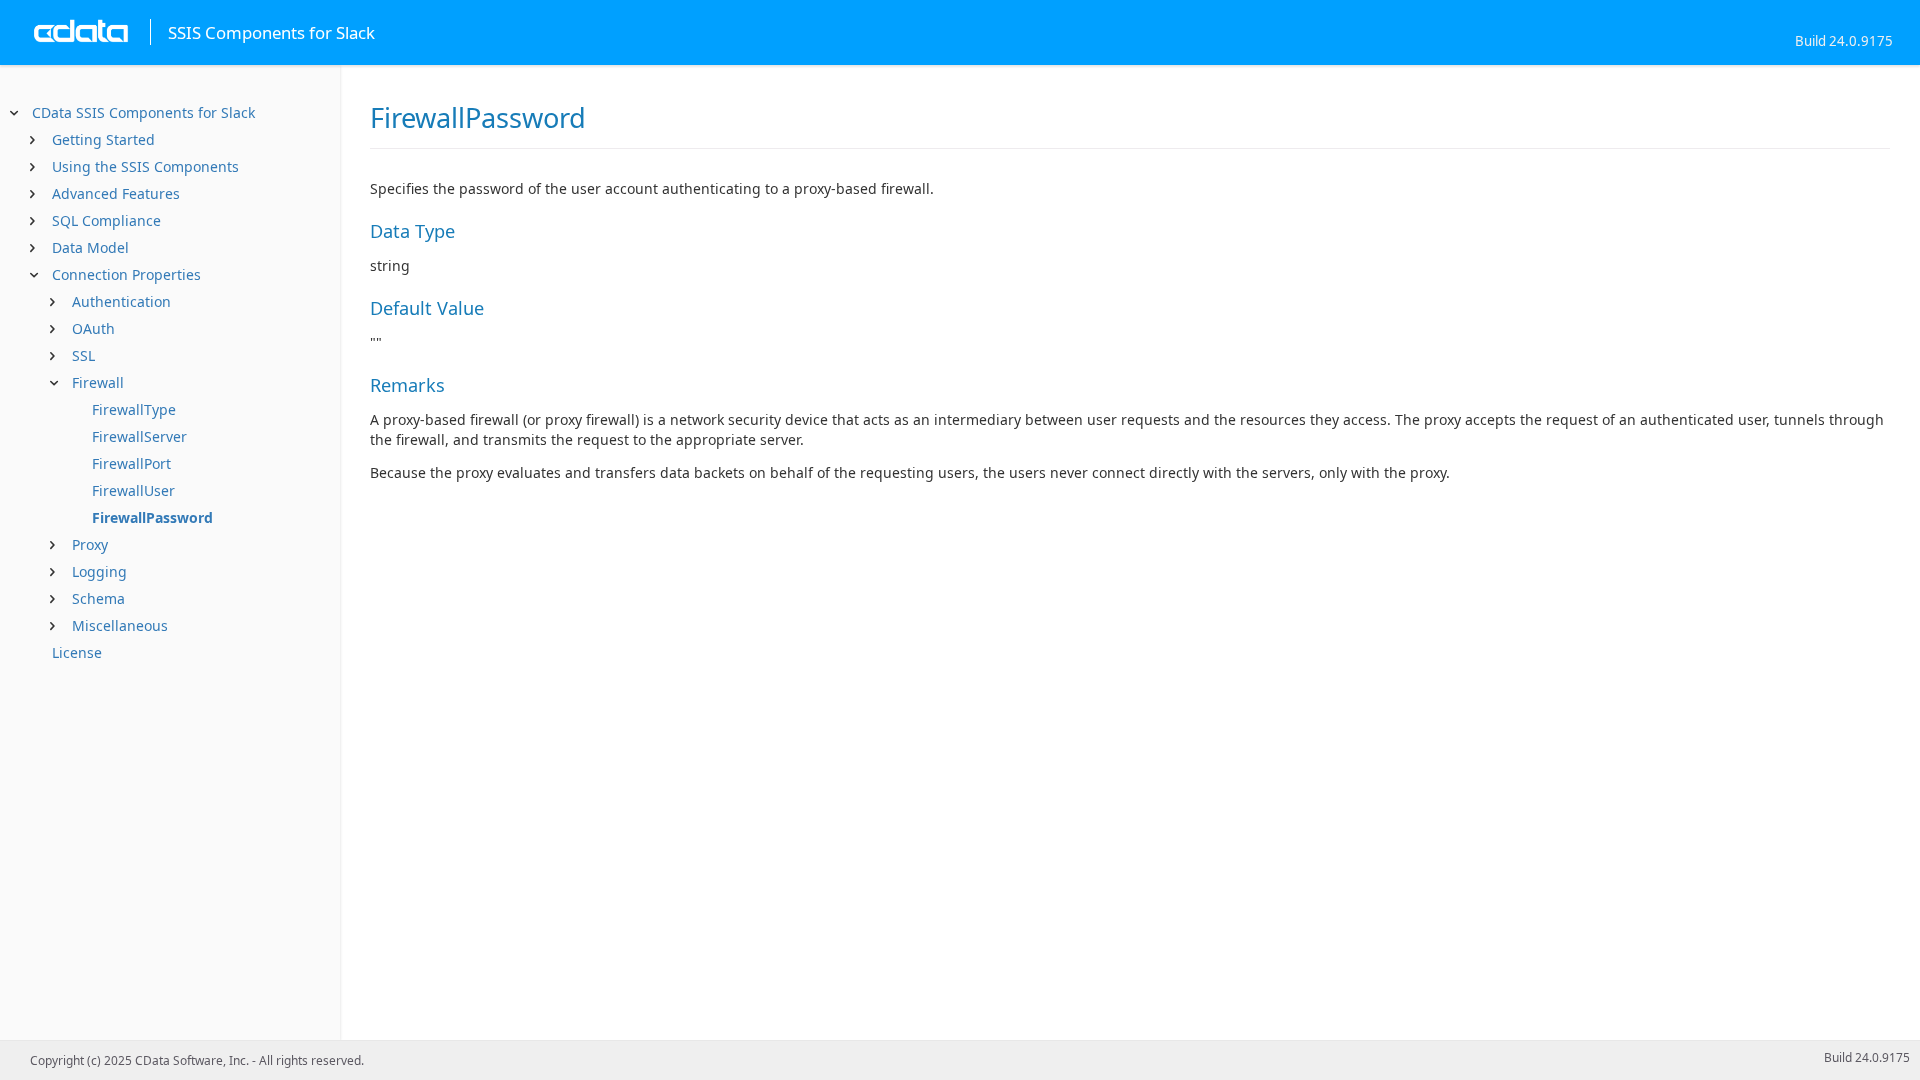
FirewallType (134, 409)
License (77, 652)
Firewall (98, 382)
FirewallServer (139, 436)
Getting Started (103, 139)
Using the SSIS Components (145, 166)
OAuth (93, 328)
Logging (99, 571)
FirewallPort (131, 463)
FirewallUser (133, 490)
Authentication (121, 301)
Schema (98, 598)
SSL (83, 355)
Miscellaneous (120, 625)
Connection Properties (126, 274)
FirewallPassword (152, 517)
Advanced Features (116, 193)
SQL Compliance (106, 220)
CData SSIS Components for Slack (143, 112)
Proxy (90, 544)
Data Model (90, 247)
